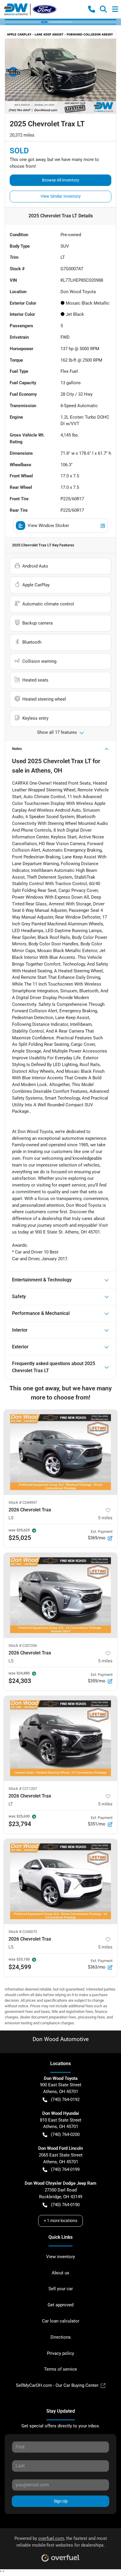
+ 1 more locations (60, 2221)
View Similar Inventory (61, 196)
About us (60, 2273)
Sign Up (61, 2501)
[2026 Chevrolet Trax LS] (60, 1452)
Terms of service (60, 2369)
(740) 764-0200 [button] (65, 2134)
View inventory (60, 2257)
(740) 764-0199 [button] (65, 2169)
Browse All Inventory (61, 180)
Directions (61, 2337)
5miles (105, 1518)
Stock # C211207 (23, 1789)
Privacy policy (60, 2353)
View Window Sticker (48, 526)
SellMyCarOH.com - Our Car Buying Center (57, 2385)
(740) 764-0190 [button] (65, 2205)
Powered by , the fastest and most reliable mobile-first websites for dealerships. (61, 2542)
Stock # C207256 (23, 1646)
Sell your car (61, 2289)
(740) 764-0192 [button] (65, 2100)
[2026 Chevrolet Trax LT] (60, 1738)
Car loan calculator (61, 2321)
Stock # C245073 (23, 1932)
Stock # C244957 (23, 1502)
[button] (92, 9)
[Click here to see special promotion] (60, 22)
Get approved (60, 2305)
